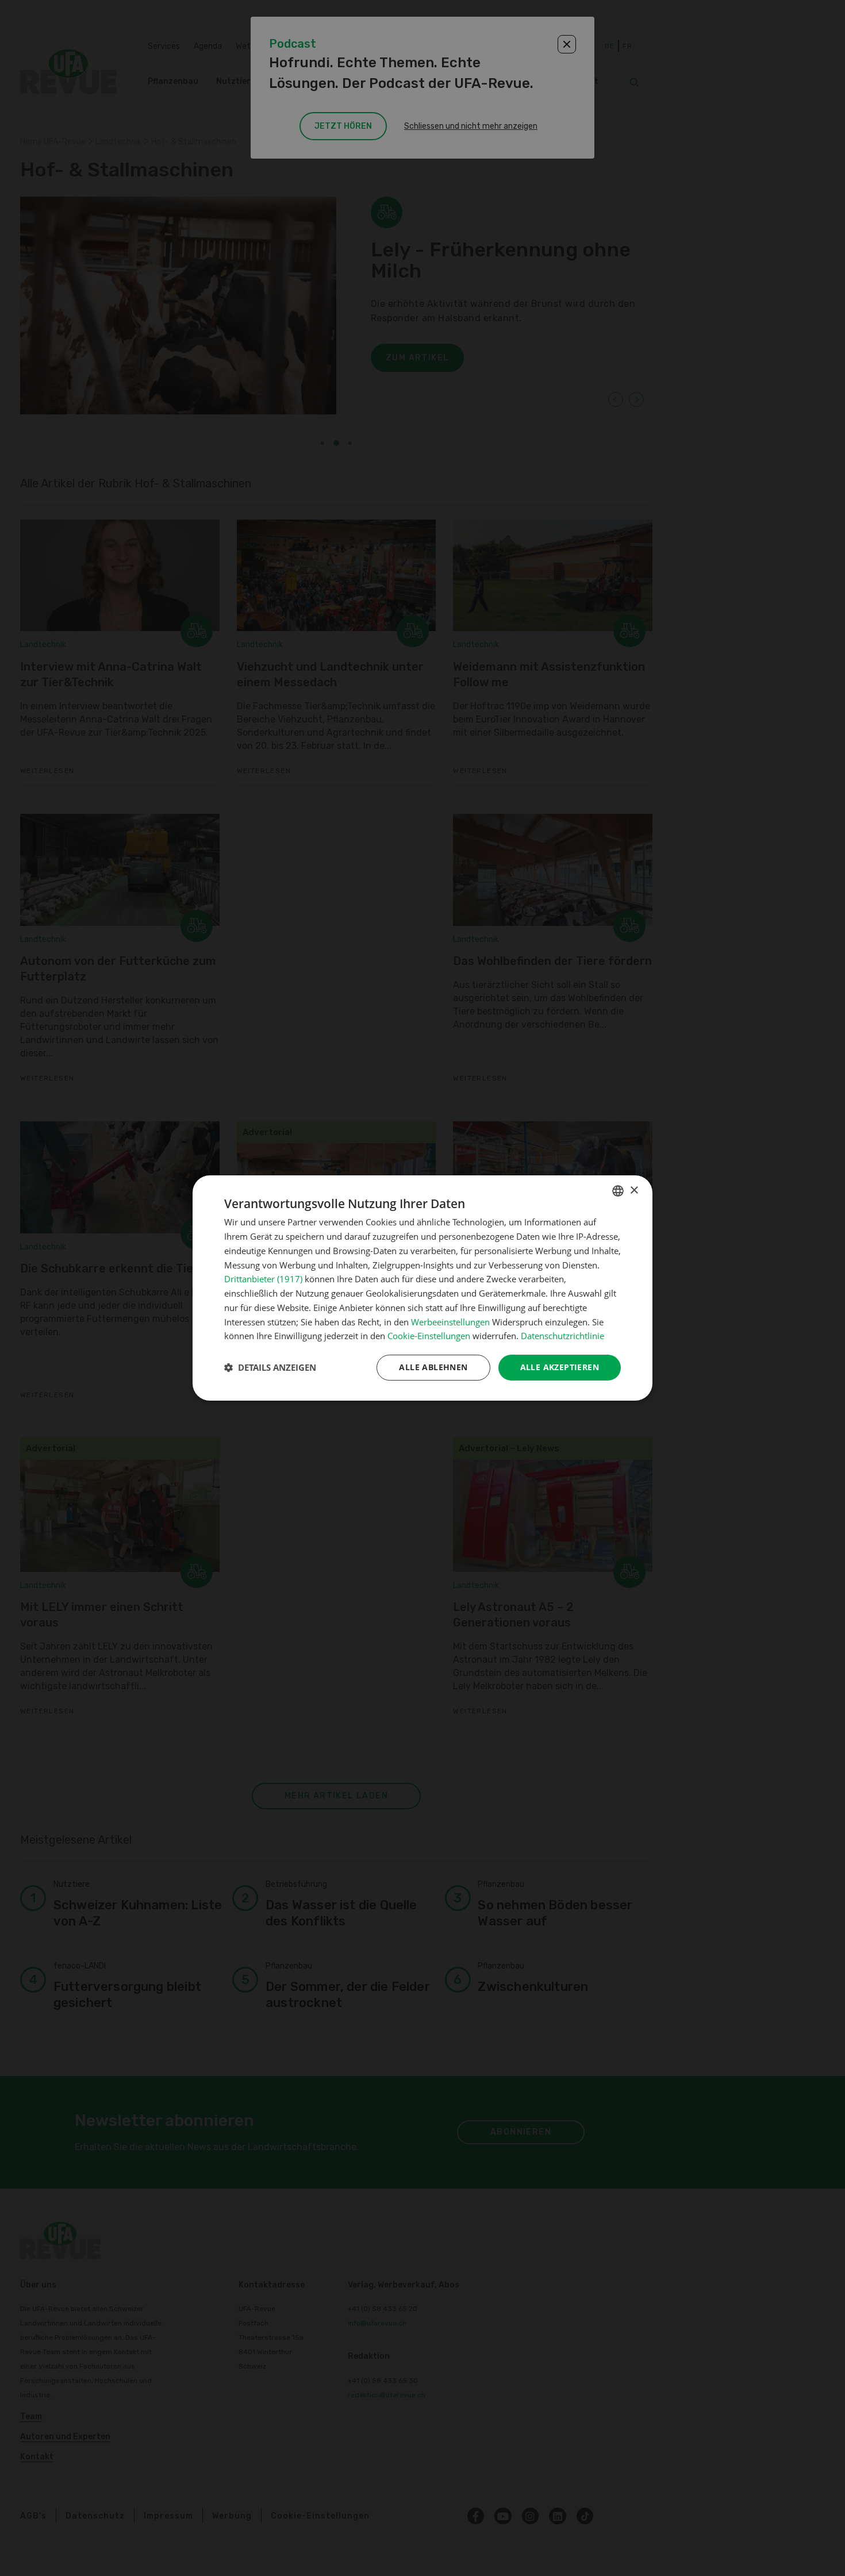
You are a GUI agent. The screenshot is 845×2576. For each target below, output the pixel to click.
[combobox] (618, 1191)
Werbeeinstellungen (450, 1322)
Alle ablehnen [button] (433, 1367)
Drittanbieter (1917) (263, 1279)
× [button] (634, 1191)
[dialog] (422, 1288)
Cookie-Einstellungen (429, 1336)
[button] (270, 1368)
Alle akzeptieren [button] (560, 1367)
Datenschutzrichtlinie (562, 1336)
